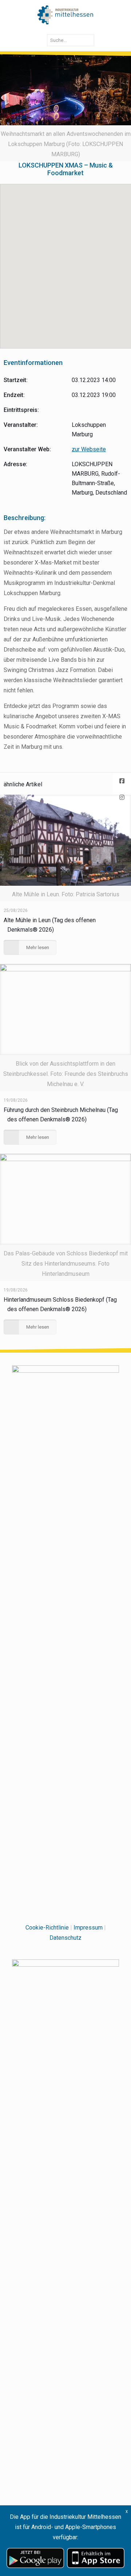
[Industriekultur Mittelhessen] (65, 15)
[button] (66, 262)
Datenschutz (65, 1938)
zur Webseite (89, 449)
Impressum (88, 1928)
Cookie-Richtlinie (47, 1928)
